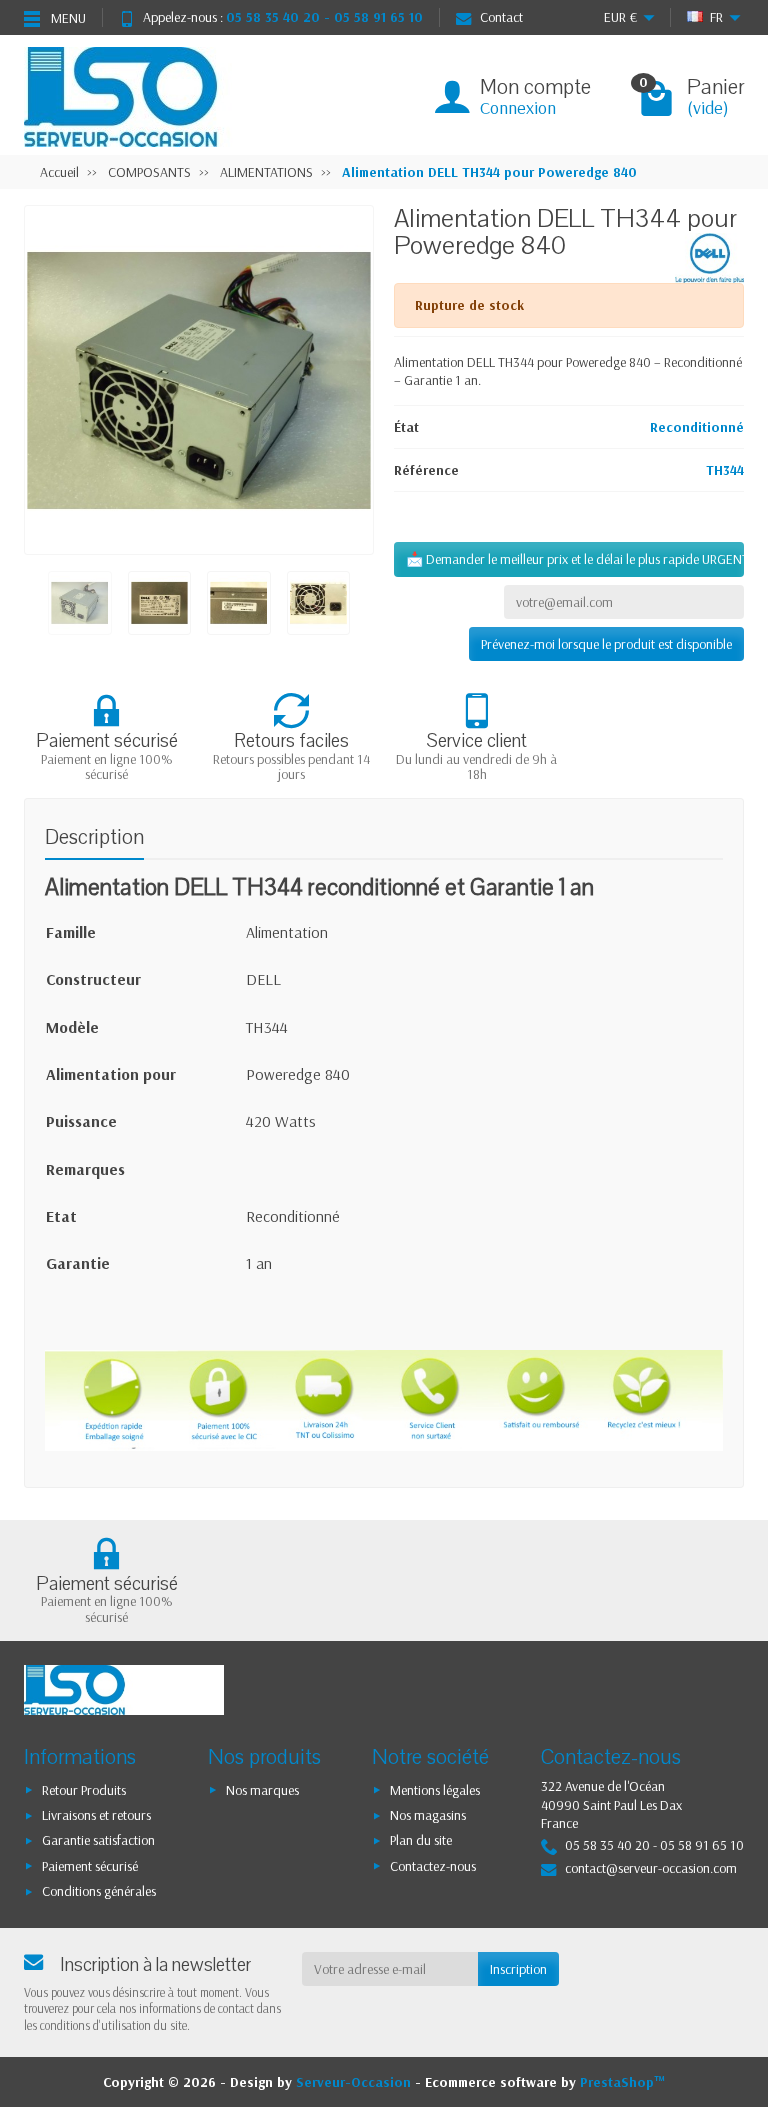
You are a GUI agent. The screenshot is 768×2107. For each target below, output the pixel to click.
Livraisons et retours (96, 1815)
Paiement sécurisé (90, 1866)
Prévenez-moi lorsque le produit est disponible (606, 644)
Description (94, 837)
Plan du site (421, 1840)
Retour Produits (84, 1790)
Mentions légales (435, 1790)
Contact (501, 17)
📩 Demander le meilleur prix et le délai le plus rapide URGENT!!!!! (575, 559)
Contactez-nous (433, 1866)
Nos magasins (428, 1815)
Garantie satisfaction (98, 1840)
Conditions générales (99, 1891)
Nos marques (262, 1790)
